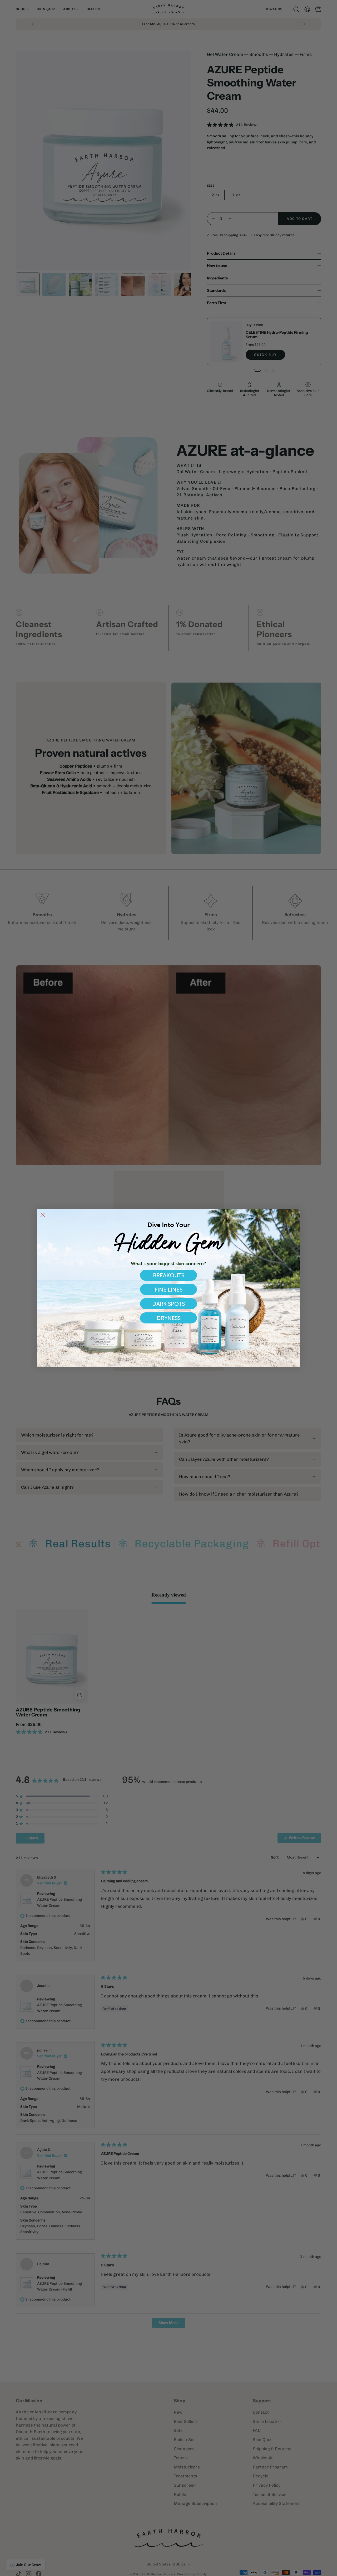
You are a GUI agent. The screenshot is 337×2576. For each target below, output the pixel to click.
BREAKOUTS (169, 1275)
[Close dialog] (43, 1215)
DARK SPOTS (168, 1304)
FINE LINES (168, 1290)
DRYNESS (169, 1318)
